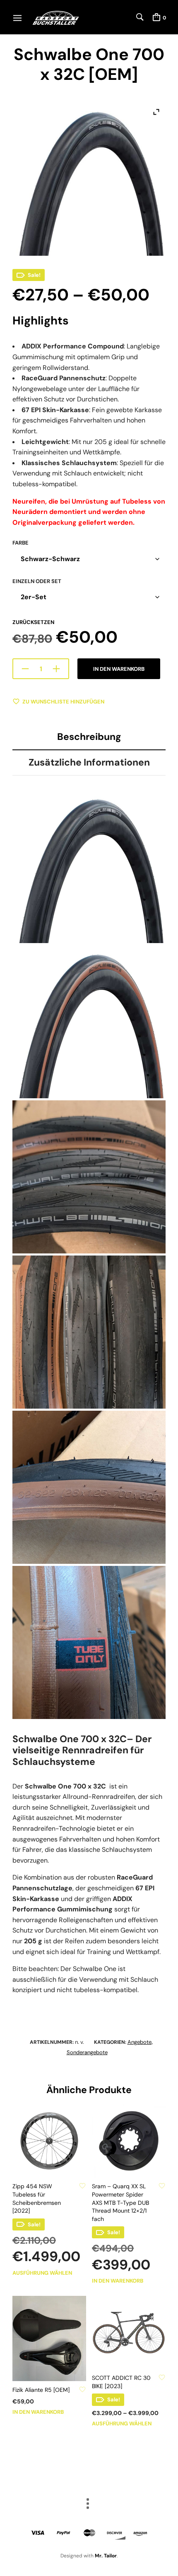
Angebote (140, 2042)
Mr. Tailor (106, 2556)
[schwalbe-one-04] (89, 1177)
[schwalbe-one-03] (89, 1332)
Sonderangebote (87, 2052)
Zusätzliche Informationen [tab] (89, 762)
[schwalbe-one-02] (89, 1487)
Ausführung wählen (42, 2273)
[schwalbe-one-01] (89, 1642)
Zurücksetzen (33, 622)
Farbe (20, 543)
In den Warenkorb (119, 669)
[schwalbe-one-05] (89, 1022)
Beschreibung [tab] (89, 737)
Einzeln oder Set (37, 581)
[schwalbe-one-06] (89, 867)
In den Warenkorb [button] (118, 2281)
